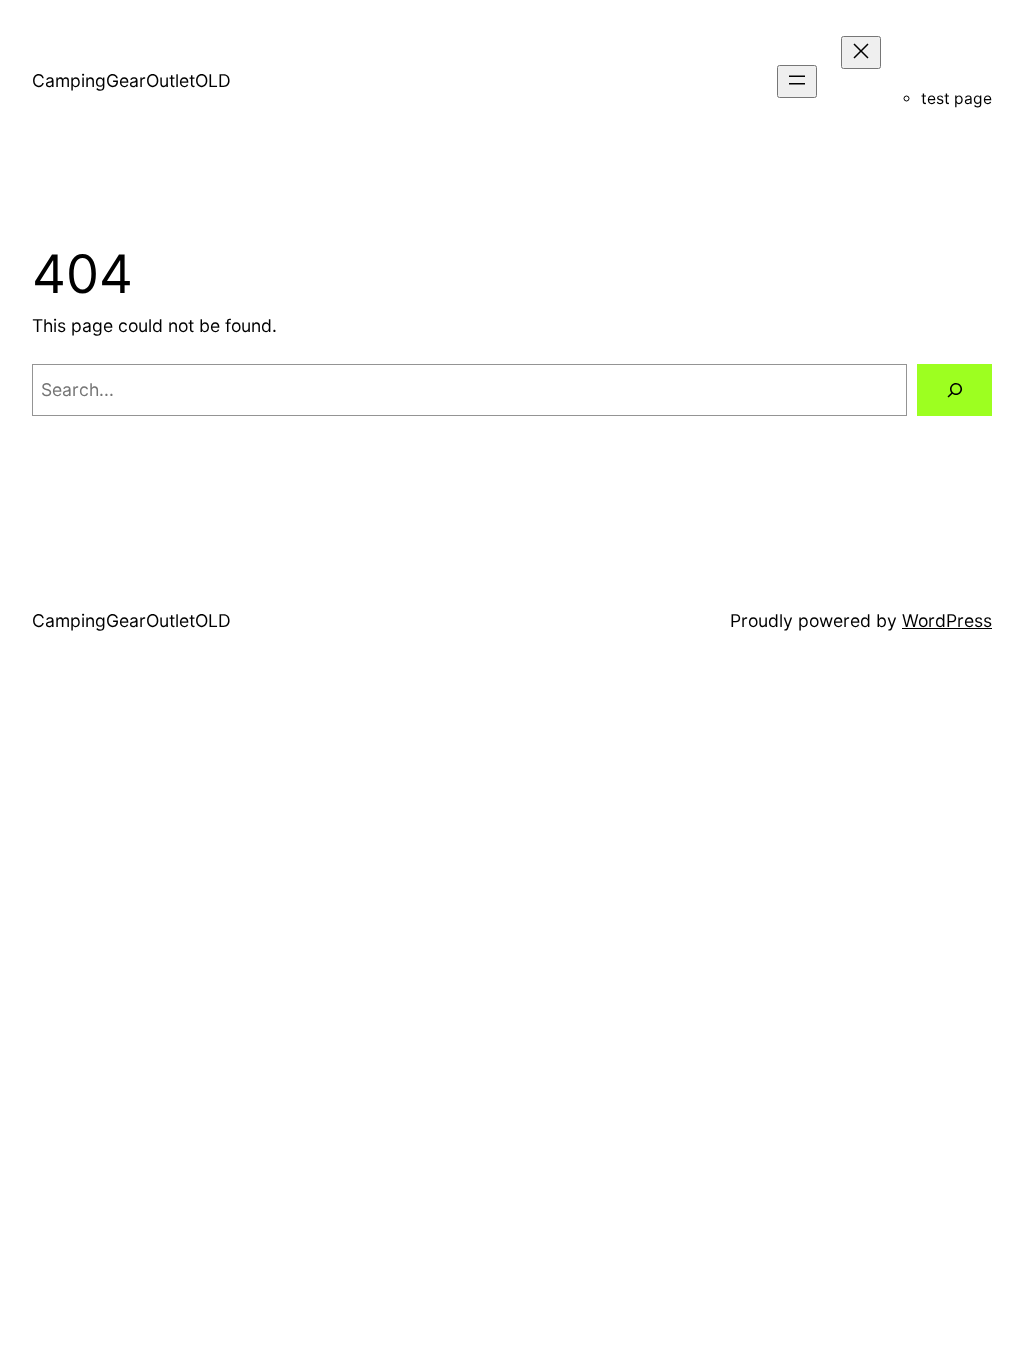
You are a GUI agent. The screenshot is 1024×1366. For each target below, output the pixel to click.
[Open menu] (797, 81)
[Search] (954, 389)
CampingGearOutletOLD (131, 80)
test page (956, 98)
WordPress (947, 620)
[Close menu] (861, 52)
